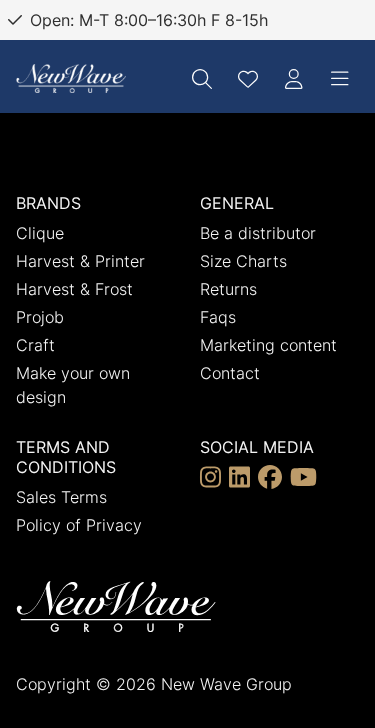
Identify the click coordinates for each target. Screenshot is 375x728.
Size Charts (243, 261)
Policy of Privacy (79, 525)
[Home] (71, 78)
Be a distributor (258, 233)
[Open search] (202, 79)
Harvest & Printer (80, 261)
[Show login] (294, 79)
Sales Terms (61, 497)
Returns (228, 289)
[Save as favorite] (248, 79)
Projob (40, 317)
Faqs (218, 317)
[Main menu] (340, 79)
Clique (40, 233)
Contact (230, 373)
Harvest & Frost (74, 289)
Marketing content (268, 345)
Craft (35, 345)
